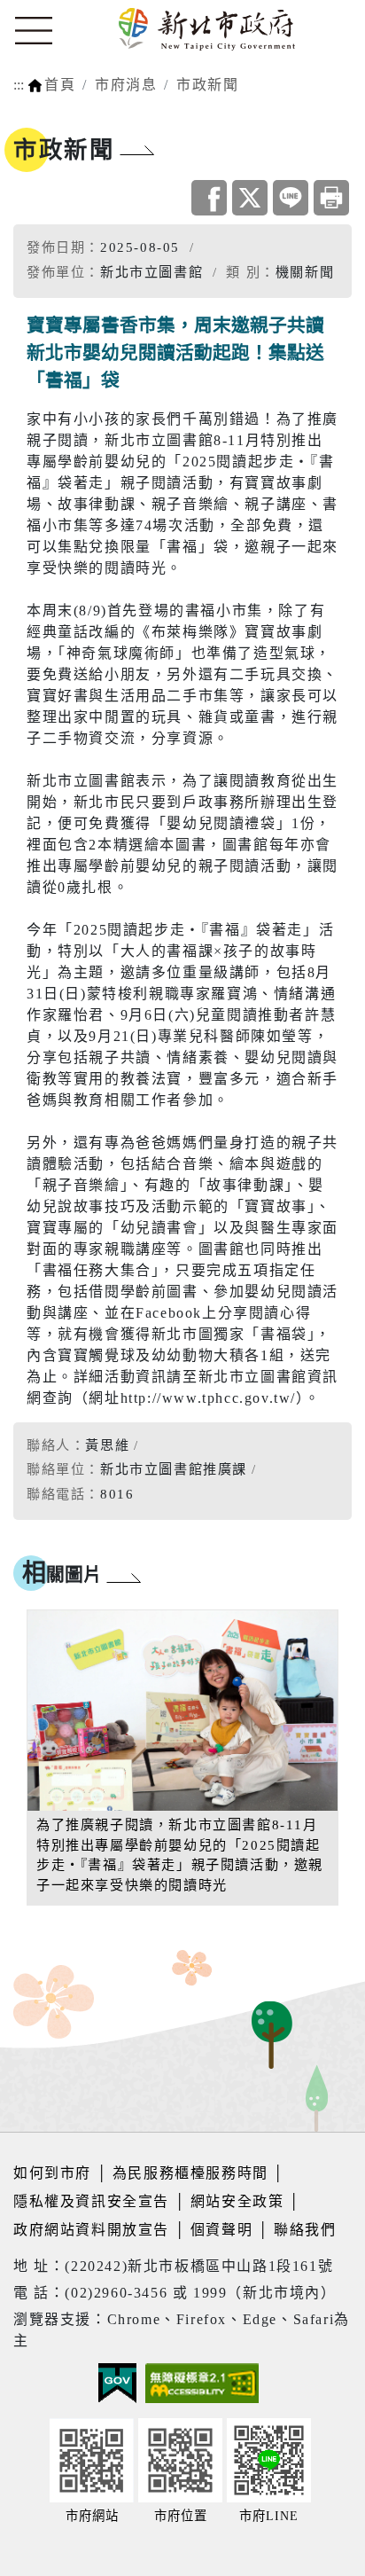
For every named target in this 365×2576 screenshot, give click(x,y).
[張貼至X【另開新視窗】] (250, 198)
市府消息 (126, 85)
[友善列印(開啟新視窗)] (331, 198)
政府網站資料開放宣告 (91, 2230)
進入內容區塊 (47, 10)
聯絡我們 (305, 2230)
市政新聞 (207, 85)
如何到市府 (55, 2173)
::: (19, 85)
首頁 (60, 85)
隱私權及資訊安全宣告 (91, 2201)
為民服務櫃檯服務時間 (190, 2173)
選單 (34, 31)
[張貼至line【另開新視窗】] (291, 198)
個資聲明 (221, 2230)
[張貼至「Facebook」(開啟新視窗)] (209, 198)
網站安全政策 (237, 2201)
